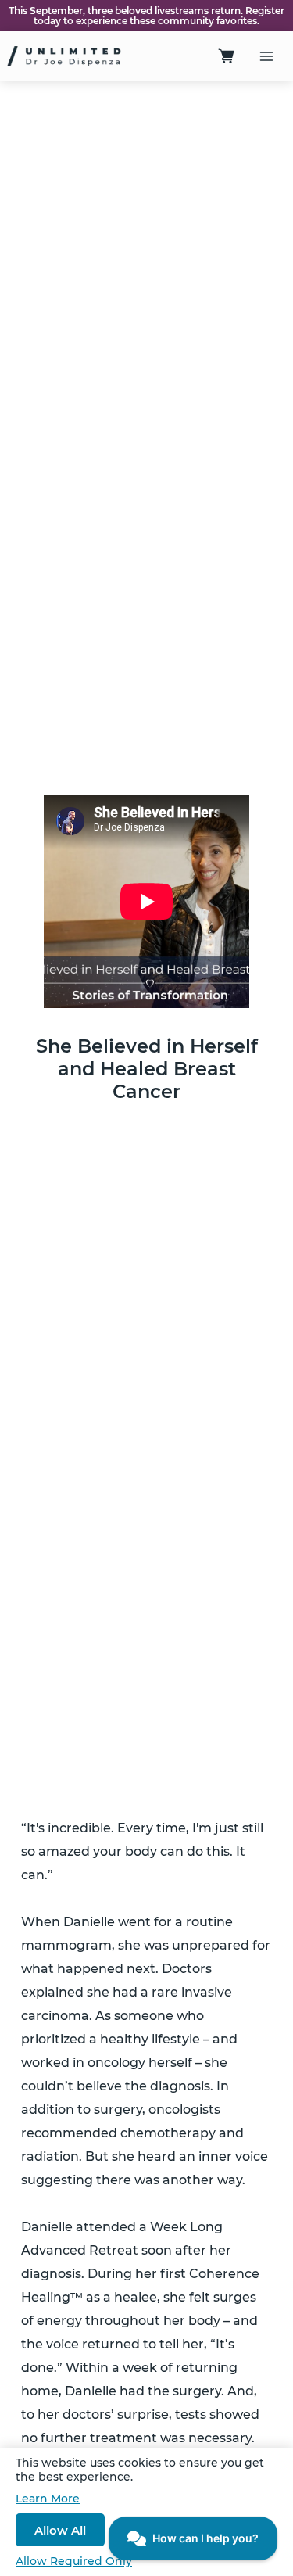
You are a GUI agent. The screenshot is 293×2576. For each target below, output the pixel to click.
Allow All (60, 2530)
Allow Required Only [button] (74, 2561)
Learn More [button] (48, 2499)
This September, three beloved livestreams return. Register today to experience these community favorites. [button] (146, 16)
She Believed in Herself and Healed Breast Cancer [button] (147, 1069)
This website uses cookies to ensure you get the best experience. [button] (140, 2470)
